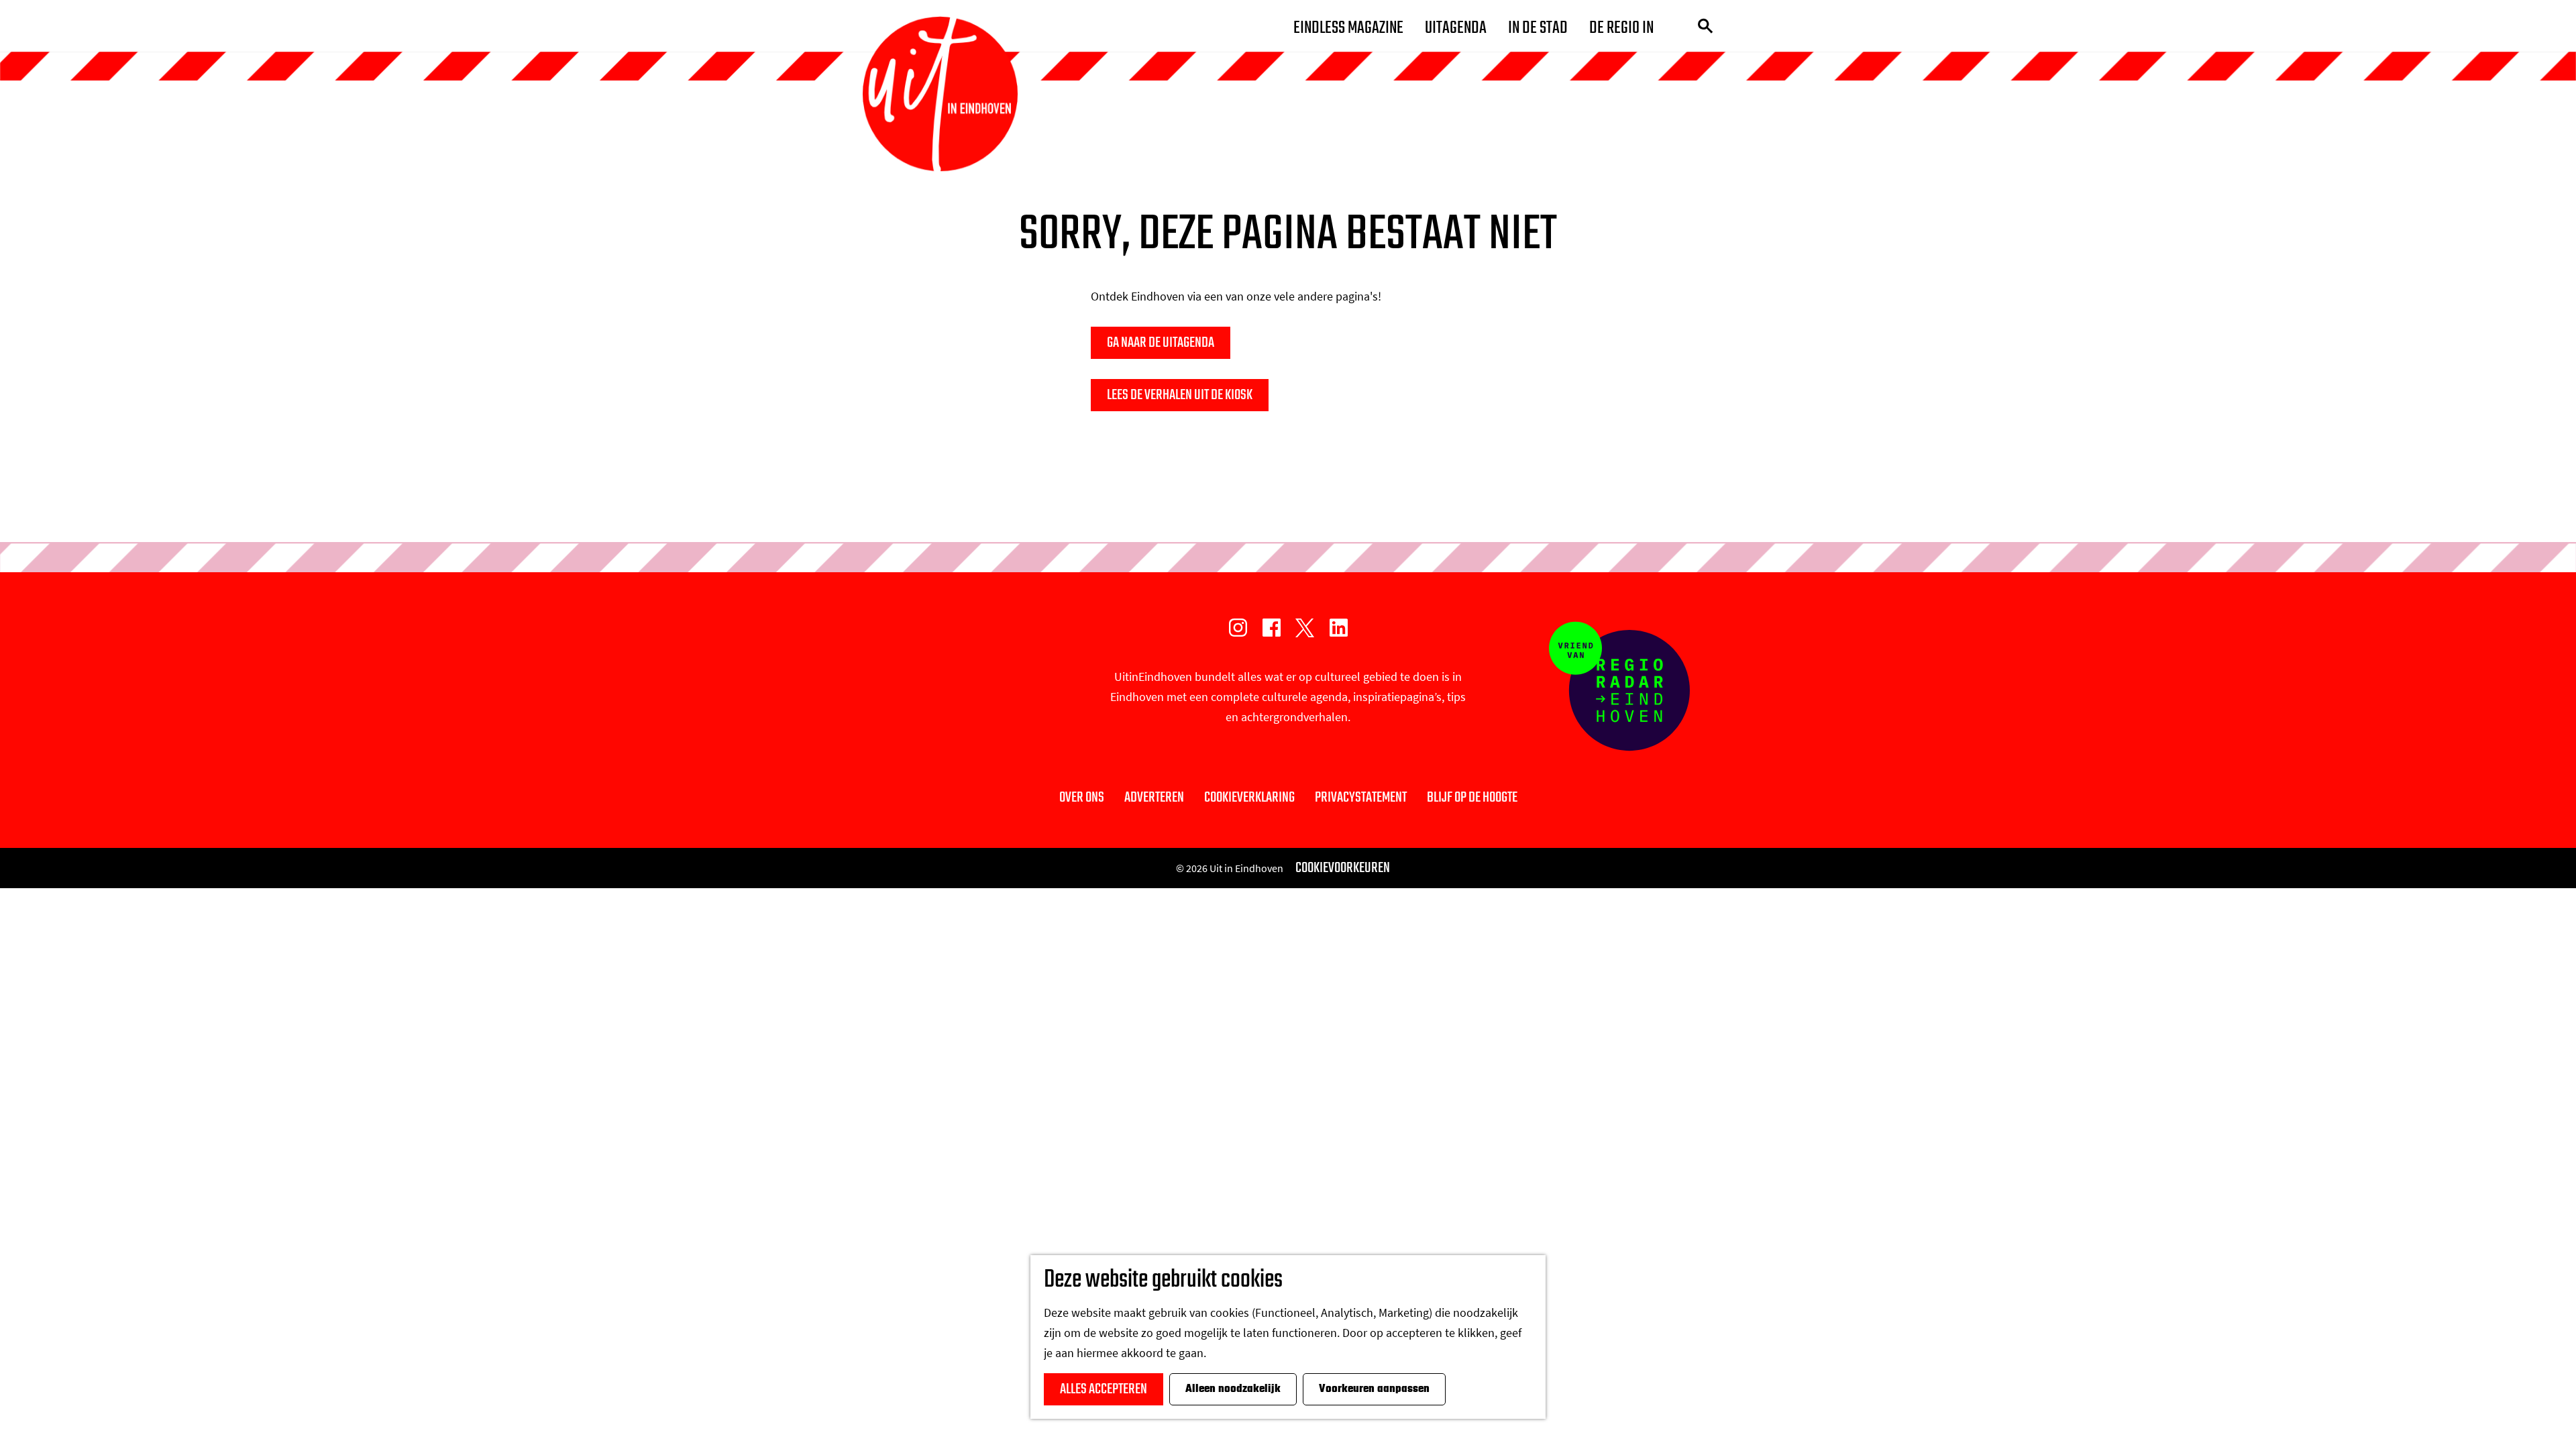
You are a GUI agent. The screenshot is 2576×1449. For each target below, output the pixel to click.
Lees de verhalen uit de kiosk (1180, 395)
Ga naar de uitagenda (1161, 343)
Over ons (1082, 798)
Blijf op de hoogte (1472, 798)
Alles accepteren (1104, 1389)
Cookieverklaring (1249, 798)
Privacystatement (1361, 798)
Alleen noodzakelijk (1233, 1389)
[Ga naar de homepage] (940, 94)
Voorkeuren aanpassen (1374, 1389)
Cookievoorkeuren (1343, 868)
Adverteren (1154, 798)
